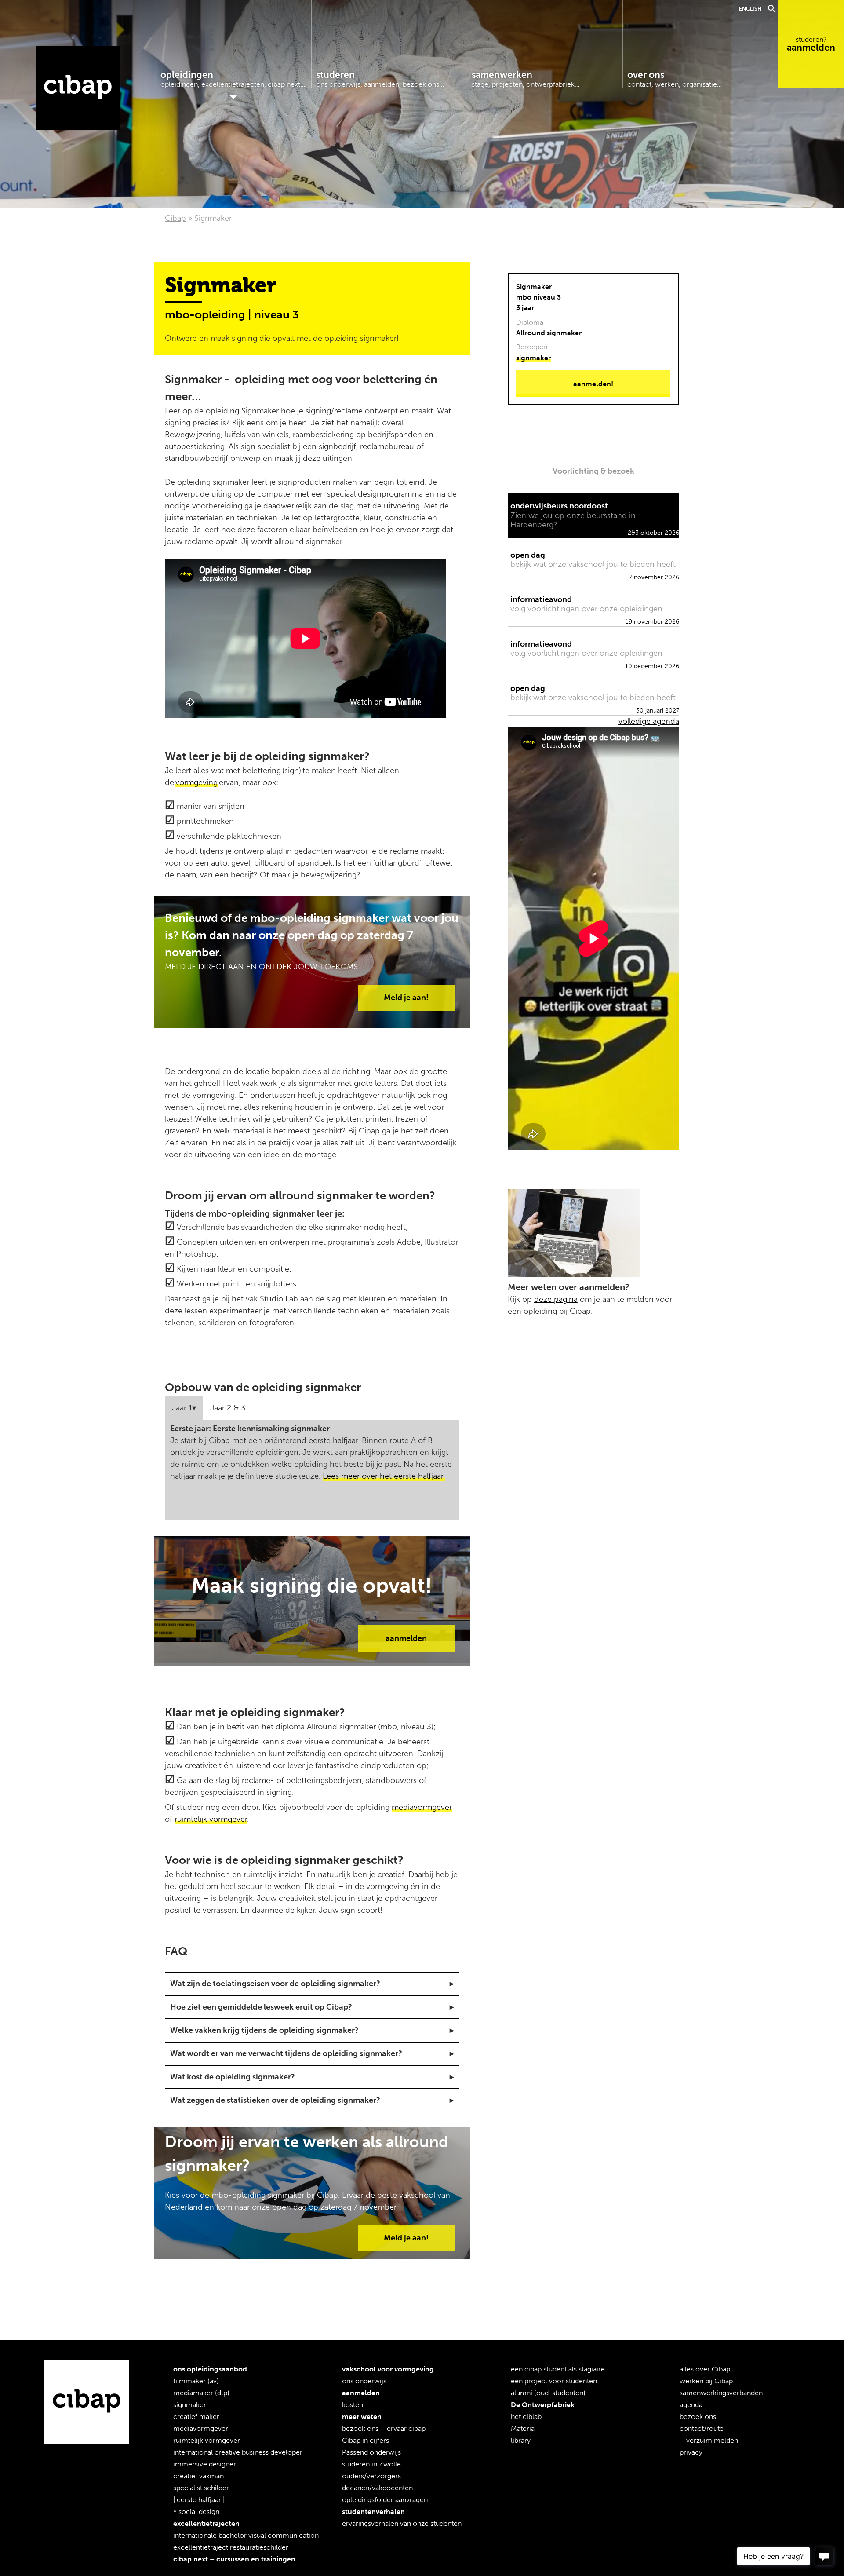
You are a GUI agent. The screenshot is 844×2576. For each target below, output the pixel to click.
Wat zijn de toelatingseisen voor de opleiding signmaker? (275, 1984)
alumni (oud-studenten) (548, 2393)
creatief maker (196, 2417)
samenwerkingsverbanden (721, 2393)
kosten (353, 2405)
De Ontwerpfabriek (543, 2405)
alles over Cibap (705, 2369)
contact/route (702, 2428)
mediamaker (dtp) (201, 2393)
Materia (523, 2428)
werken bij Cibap (706, 2381)
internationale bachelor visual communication (246, 2535)
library (521, 2440)
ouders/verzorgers (371, 2476)
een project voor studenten (554, 2381)
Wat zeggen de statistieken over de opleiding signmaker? (275, 2100)
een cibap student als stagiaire (558, 2369)
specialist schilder (201, 2488)
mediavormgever (422, 1807)
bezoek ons (698, 2417)
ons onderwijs (364, 2381)
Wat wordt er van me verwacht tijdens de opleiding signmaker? (288, 2053)
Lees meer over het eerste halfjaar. (384, 1476)
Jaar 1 (182, 1408)
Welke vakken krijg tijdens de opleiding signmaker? (266, 2030)
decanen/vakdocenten (377, 2488)
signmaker (533, 358)
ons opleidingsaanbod (210, 2369)
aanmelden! (593, 384)
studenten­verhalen (373, 2512)
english (750, 9)
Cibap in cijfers (366, 2440)
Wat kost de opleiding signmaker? (233, 2077)
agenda (691, 2405)
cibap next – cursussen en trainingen (234, 2559)
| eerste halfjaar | (199, 2500)
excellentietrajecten (206, 2523)
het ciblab (526, 2417)
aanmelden (811, 44)
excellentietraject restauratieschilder (231, 2547)
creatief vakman (198, 2476)
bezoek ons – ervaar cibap (384, 2428)
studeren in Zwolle (371, 2464)
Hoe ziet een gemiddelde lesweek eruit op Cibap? (262, 2007)
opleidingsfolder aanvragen (385, 2500)
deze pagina (556, 1299)
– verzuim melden (709, 2440)
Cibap (78, 88)
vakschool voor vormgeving (388, 2369)
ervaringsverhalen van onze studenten (402, 2523)
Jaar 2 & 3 (228, 1408)
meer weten (362, 2417)
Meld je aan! (406, 998)
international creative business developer (238, 2452)
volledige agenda (649, 721)
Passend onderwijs (371, 2452)
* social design (196, 2512)
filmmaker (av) (196, 2381)
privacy (691, 2452)
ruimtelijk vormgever (211, 1819)
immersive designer (205, 2464)
